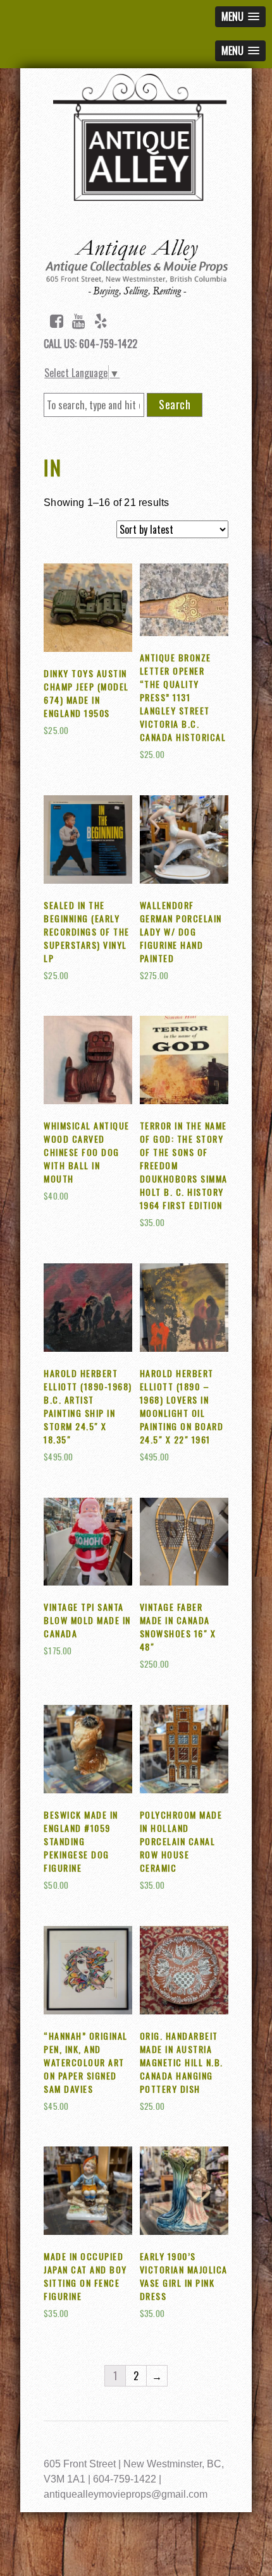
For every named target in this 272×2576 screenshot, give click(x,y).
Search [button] (175, 404)
